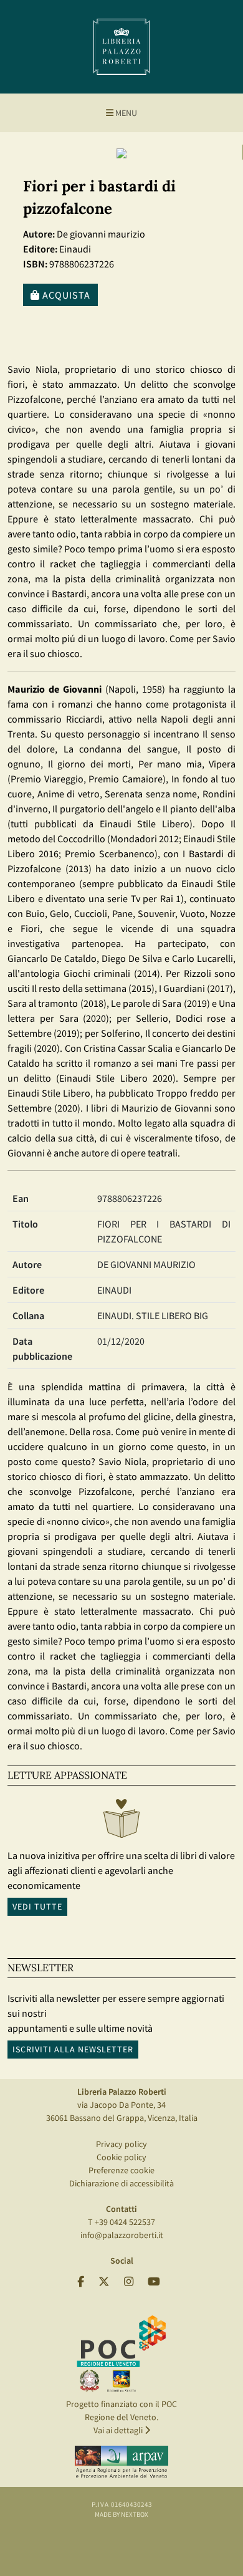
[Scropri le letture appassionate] (121, 1822)
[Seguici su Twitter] (104, 2282)
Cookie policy (121, 2157)
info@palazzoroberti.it (122, 2235)
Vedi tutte (37, 1906)
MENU (125, 113)
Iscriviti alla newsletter (73, 2049)
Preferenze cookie (121, 2170)
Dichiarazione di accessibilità (121, 2183)
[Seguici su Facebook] (81, 2282)
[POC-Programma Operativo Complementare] (121, 2353)
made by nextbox (121, 2514)
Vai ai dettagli (119, 2430)
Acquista (65, 295)
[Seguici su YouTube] (154, 2282)
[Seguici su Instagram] (129, 2282)
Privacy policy (121, 2144)
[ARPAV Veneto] (121, 2462)
